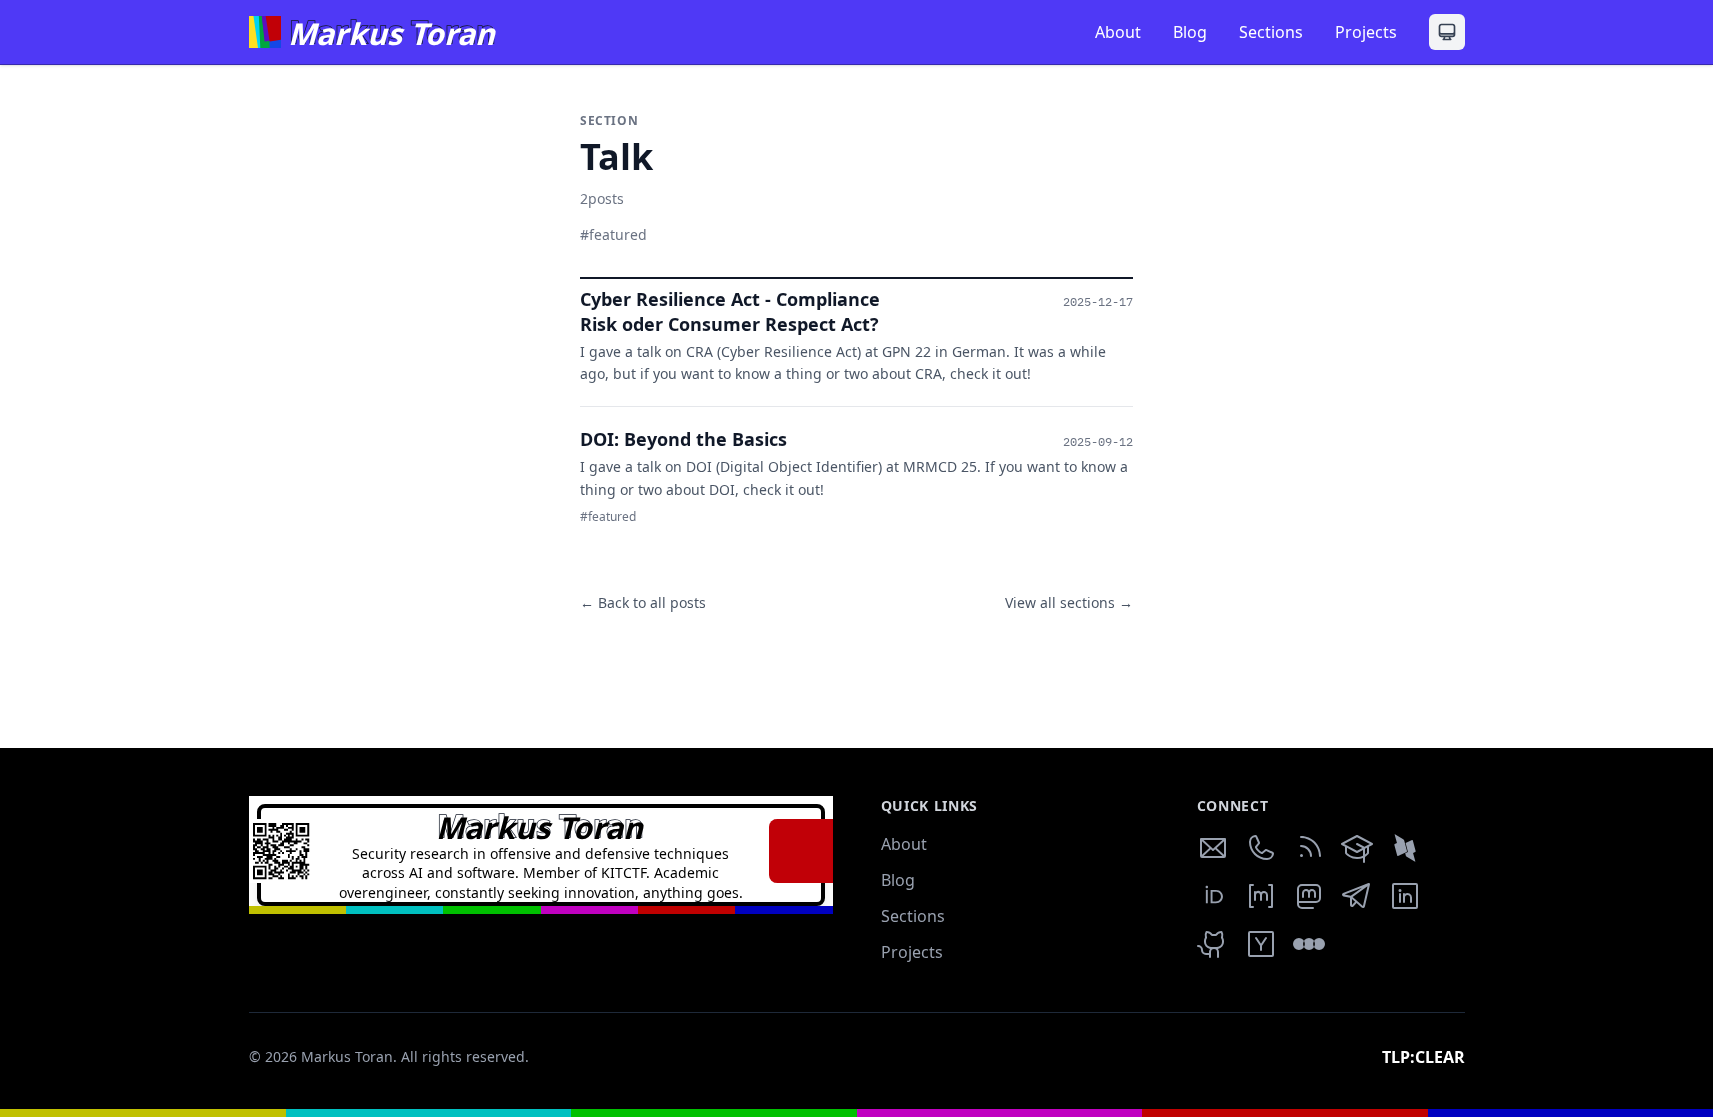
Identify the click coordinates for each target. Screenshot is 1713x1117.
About (1118, 32)
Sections (1271, 32)
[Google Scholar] (1357, 848)
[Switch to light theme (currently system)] (1447, 32)
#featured (613, 234)
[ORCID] (1213, 896)
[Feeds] (1309, 848)
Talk (632, 157)
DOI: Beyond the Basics (683, 439)
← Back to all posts (643, 602)
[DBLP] (1405, 848)
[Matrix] (1261, 896)
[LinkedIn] (1405, 896)
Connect (1233, 805)
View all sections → (1069, 602)
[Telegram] (1357, 896)
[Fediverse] (1309, 896)
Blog (1190, 32)
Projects (1366, 32)
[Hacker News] (1261, 944)
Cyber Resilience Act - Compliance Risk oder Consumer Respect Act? (730, 311)
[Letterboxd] (1309, 944)
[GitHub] (1213, 944)
